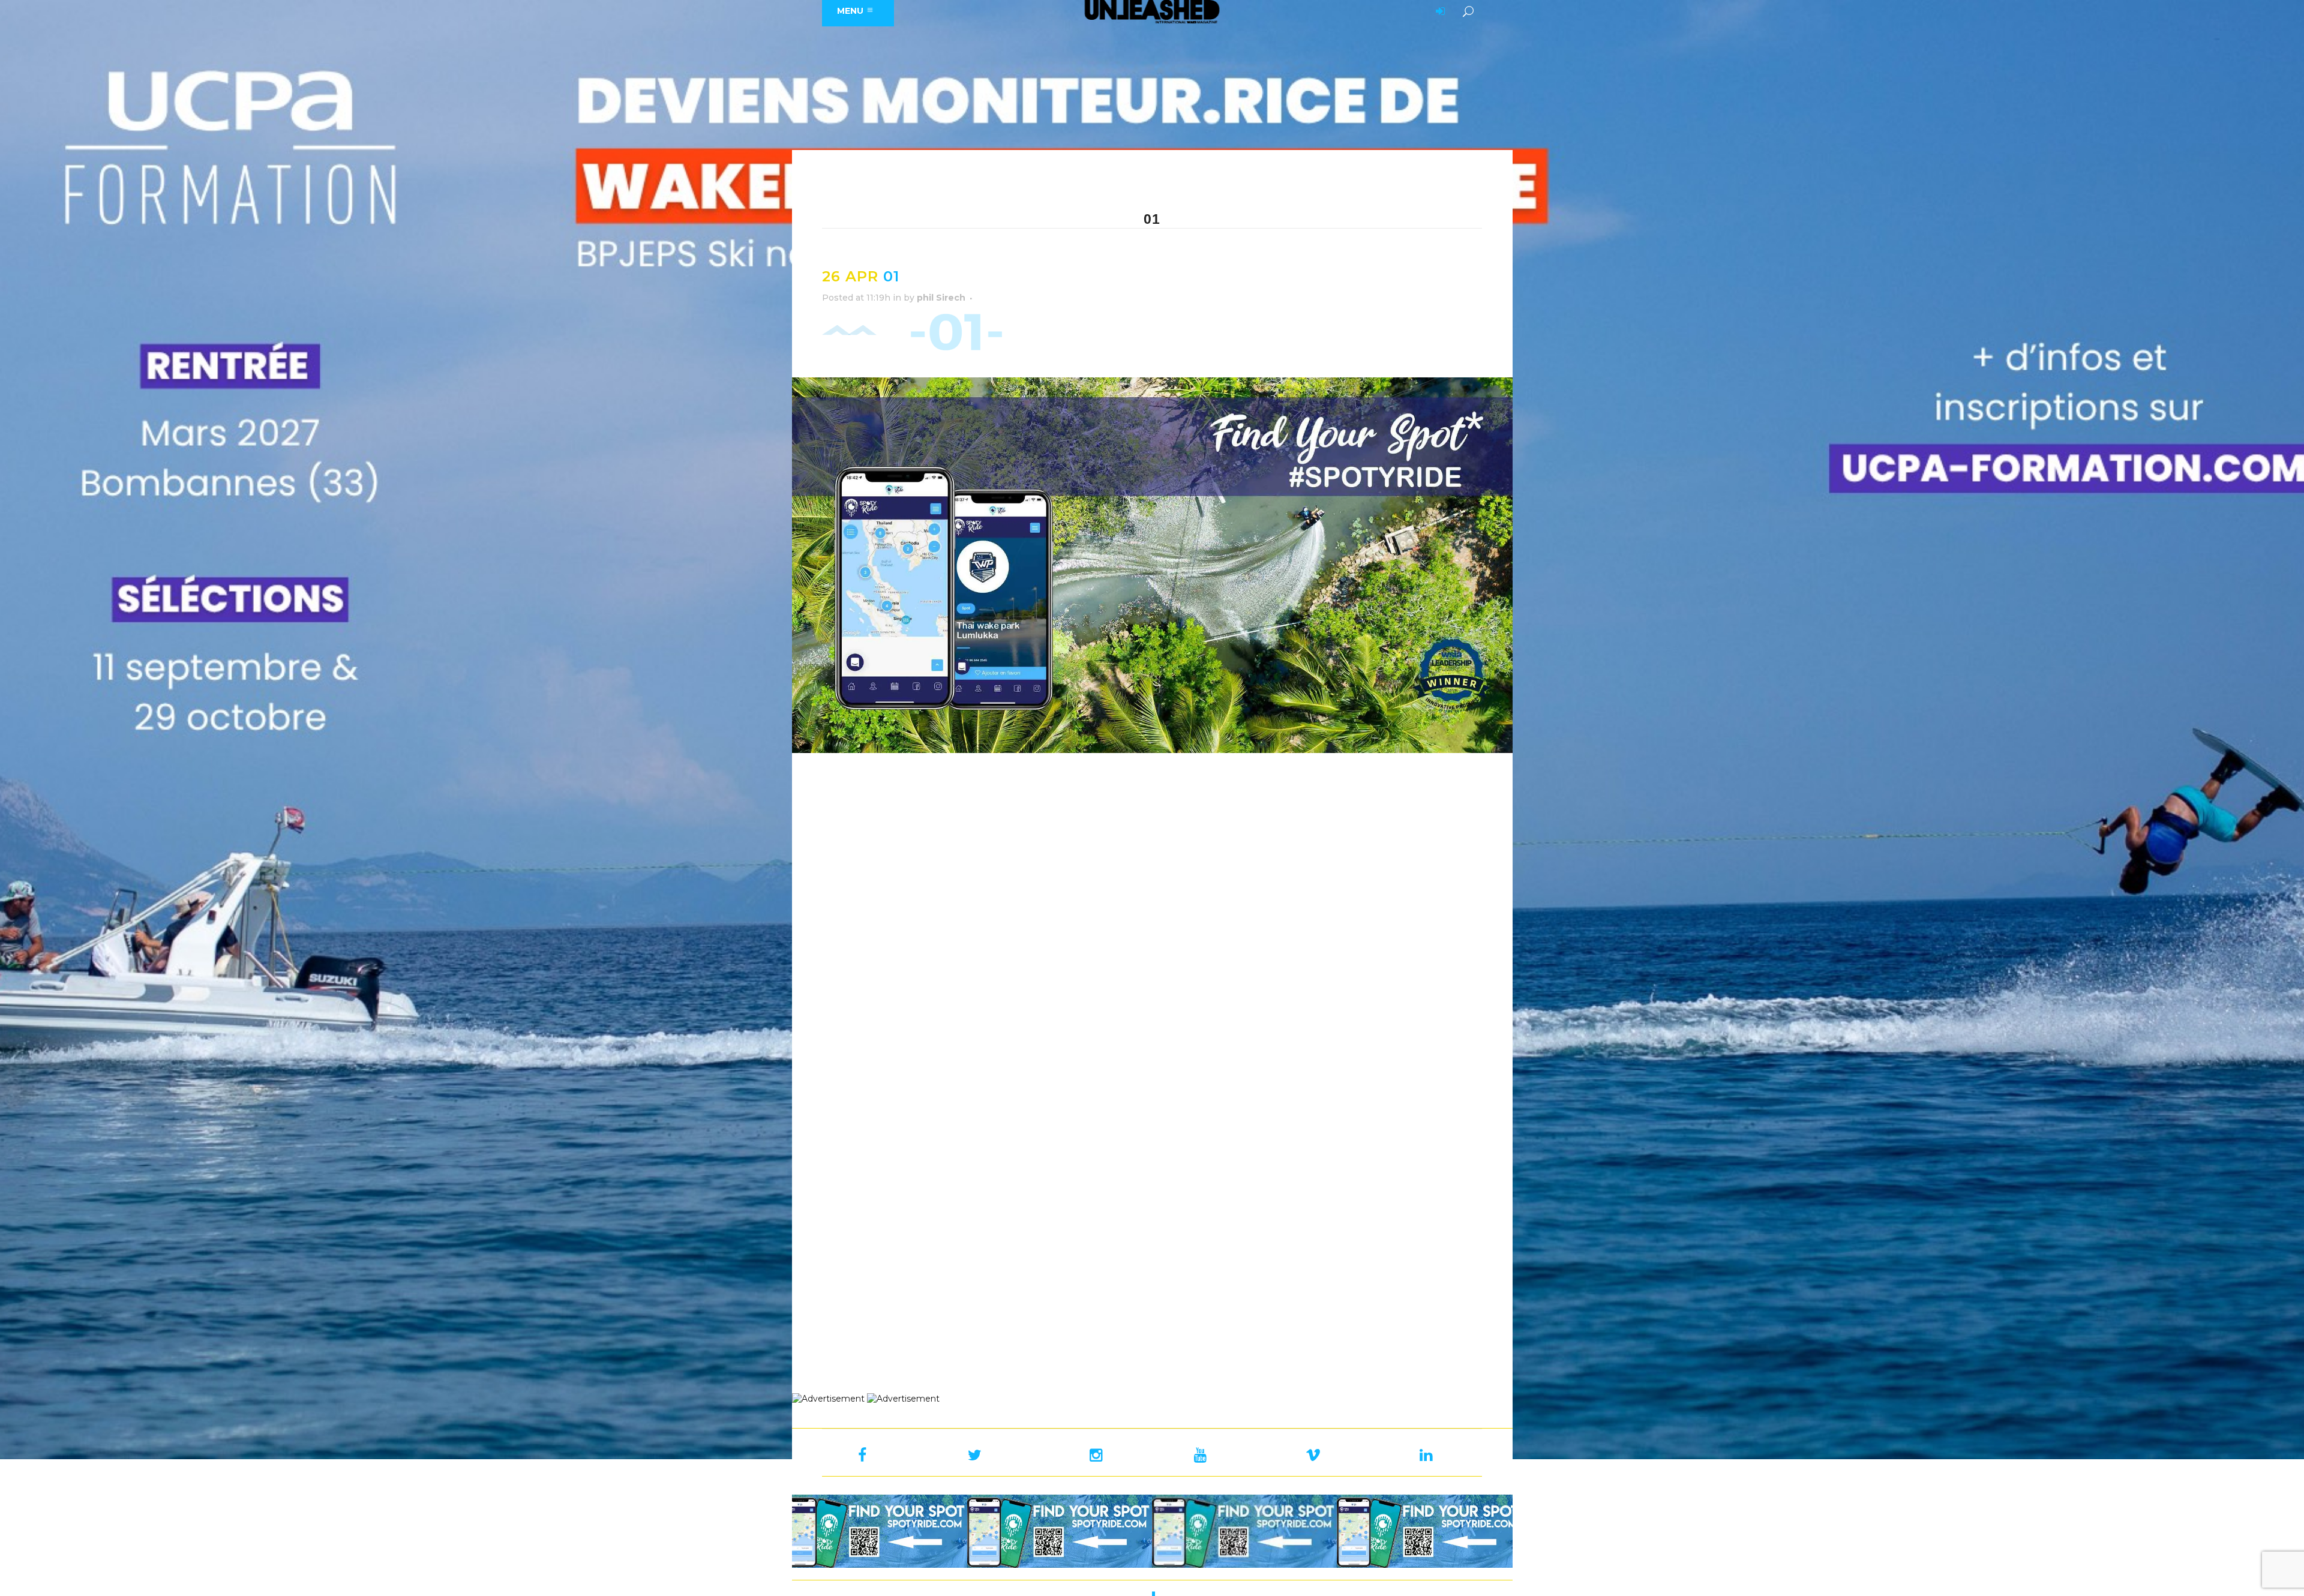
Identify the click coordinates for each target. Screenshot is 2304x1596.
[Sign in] (1438, 12)
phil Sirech (941, 298)
